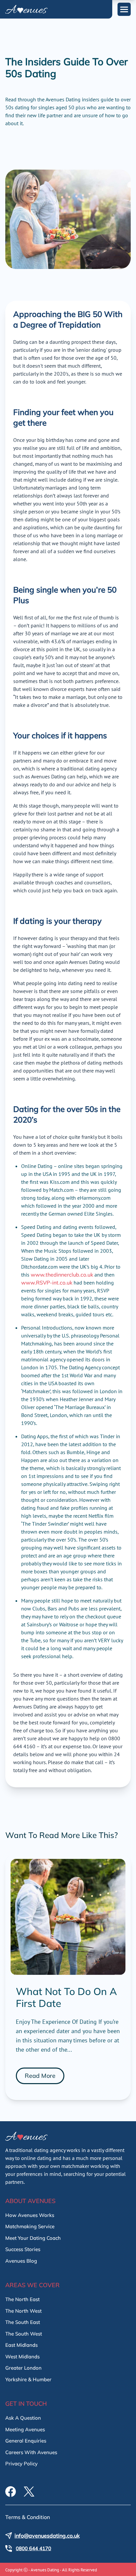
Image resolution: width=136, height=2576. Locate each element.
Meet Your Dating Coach (33, 2238)
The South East (23, 2322)
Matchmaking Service (30, 2226)
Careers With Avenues (31, 2452)
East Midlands (21, 2345)
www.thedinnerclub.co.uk (62, 1275)
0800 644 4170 (34, 2548)
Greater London (23, 2368)
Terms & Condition (28, 2517)
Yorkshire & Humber (28, 2379)
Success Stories (23, 2249)
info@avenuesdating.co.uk (47, 2536)
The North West (23, 2311)
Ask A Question (23, 2418)
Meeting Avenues (25, 2429)
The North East (22, 2299)
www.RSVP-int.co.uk (47, 1283)
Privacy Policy (21, 2464)
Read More (40, 2076)
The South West (24, 2334)
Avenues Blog (21, 2261)
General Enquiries (26, 2441)
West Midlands (22, 2357)
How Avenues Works (30, 2215)
